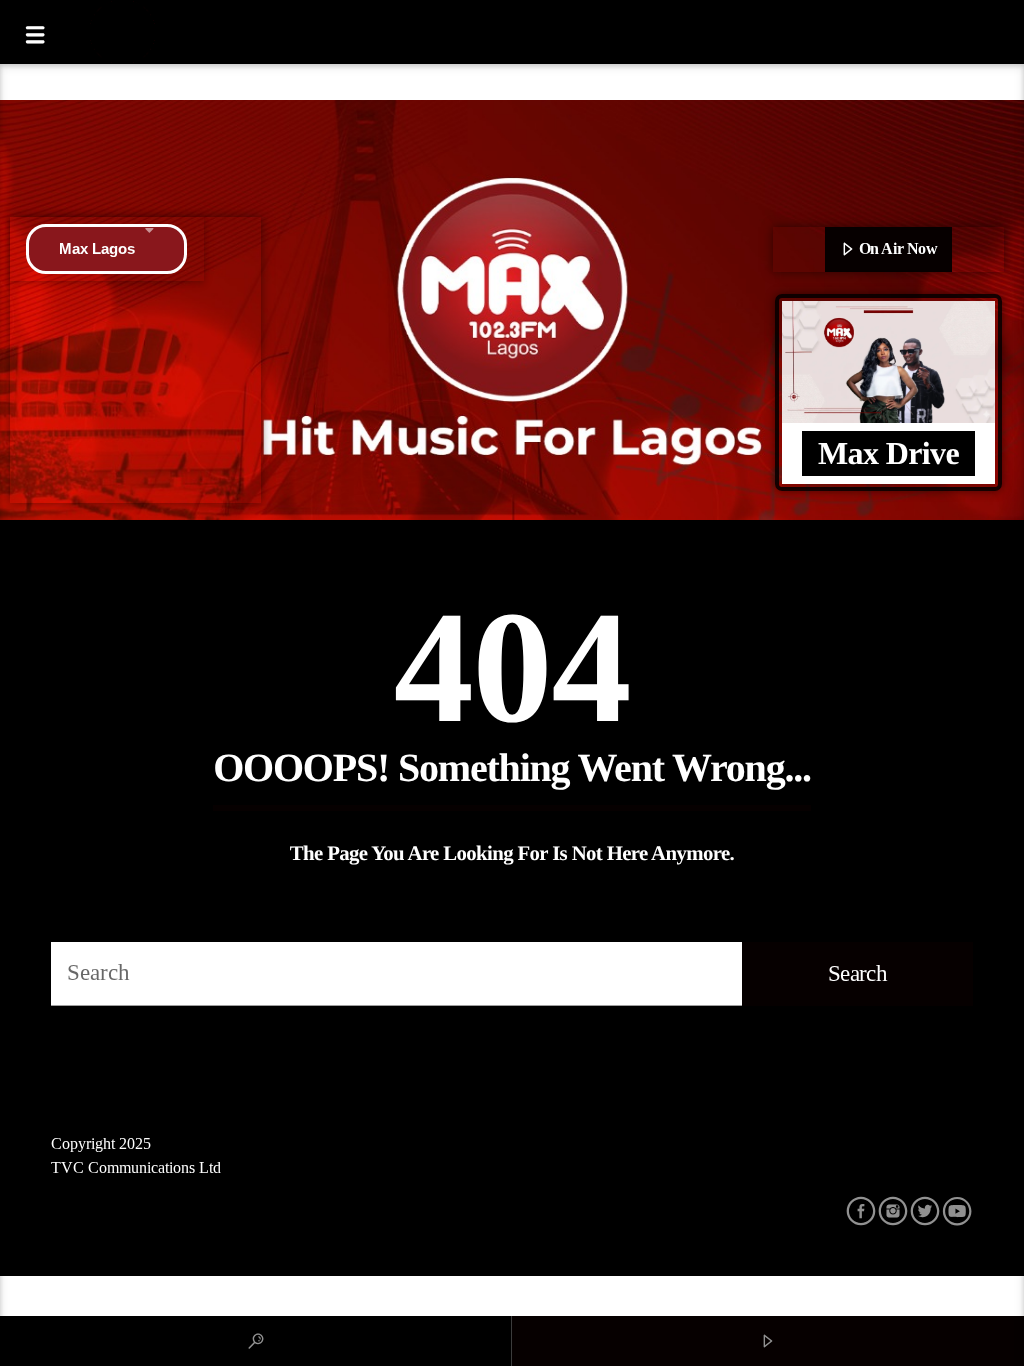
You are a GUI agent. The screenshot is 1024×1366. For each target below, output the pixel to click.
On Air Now (896, 248)
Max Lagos (97, 248)
